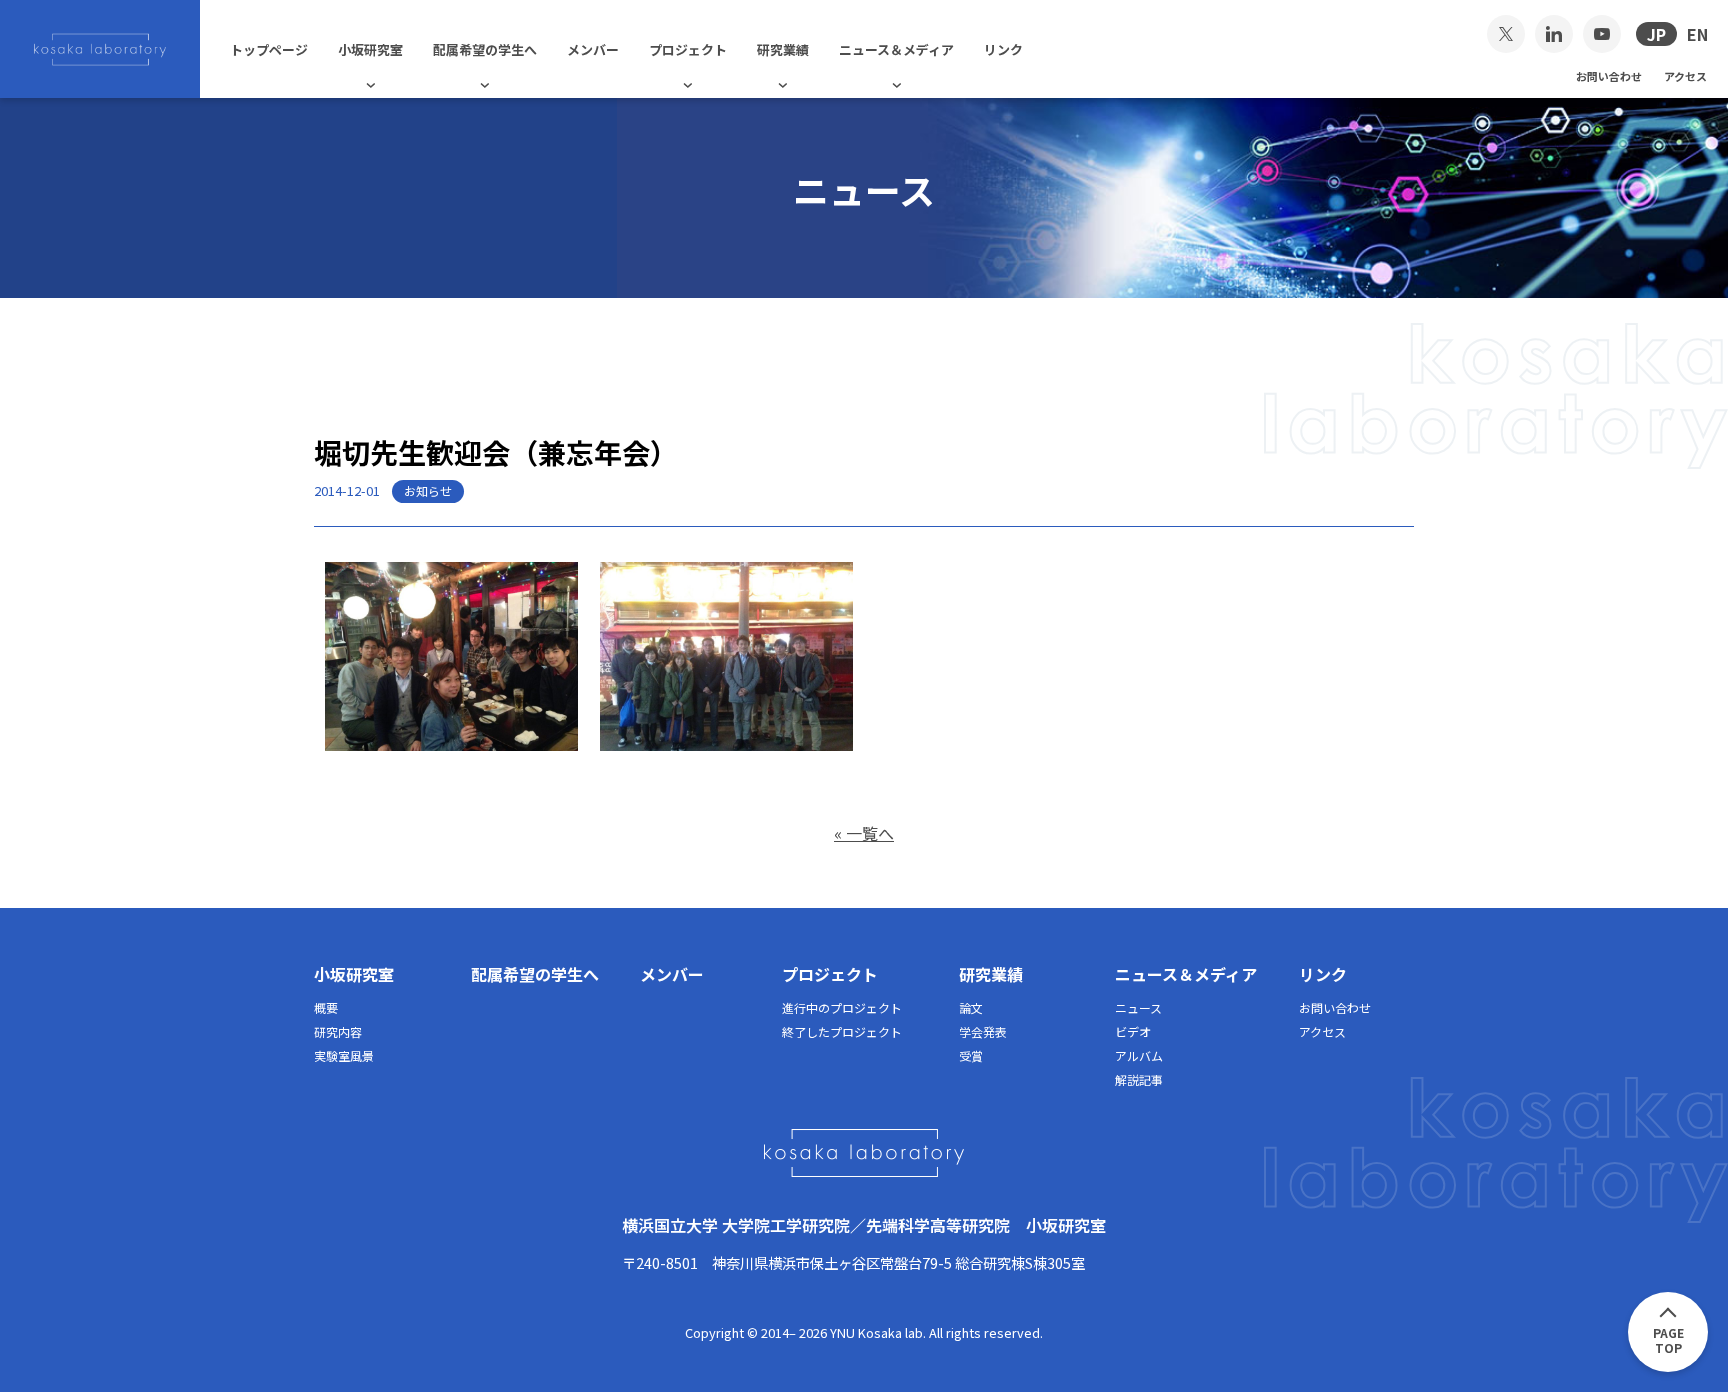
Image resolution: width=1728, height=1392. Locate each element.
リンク (1003, 49)
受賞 (971, 1055)
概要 (326, 1007)
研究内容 (338, 1031)
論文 (971, 1007)
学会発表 (983, 1031)
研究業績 (783, 49)
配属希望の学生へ (485, 49)
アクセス (1685, 75)
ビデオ (1133, 1031)
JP (1656, 34)
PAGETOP (1668, 1340)
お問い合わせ (1609, 75)
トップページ (269, 49)
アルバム (1139, 1055)
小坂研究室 (370, 49)
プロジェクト (688, 49)
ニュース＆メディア (896, 49)
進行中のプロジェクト (842, 1007)
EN (1697, 34)
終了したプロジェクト (842, 1031)
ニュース (1138, 1007)
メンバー (593, 49)
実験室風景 (344, 1055)
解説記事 (1139, 1079)
